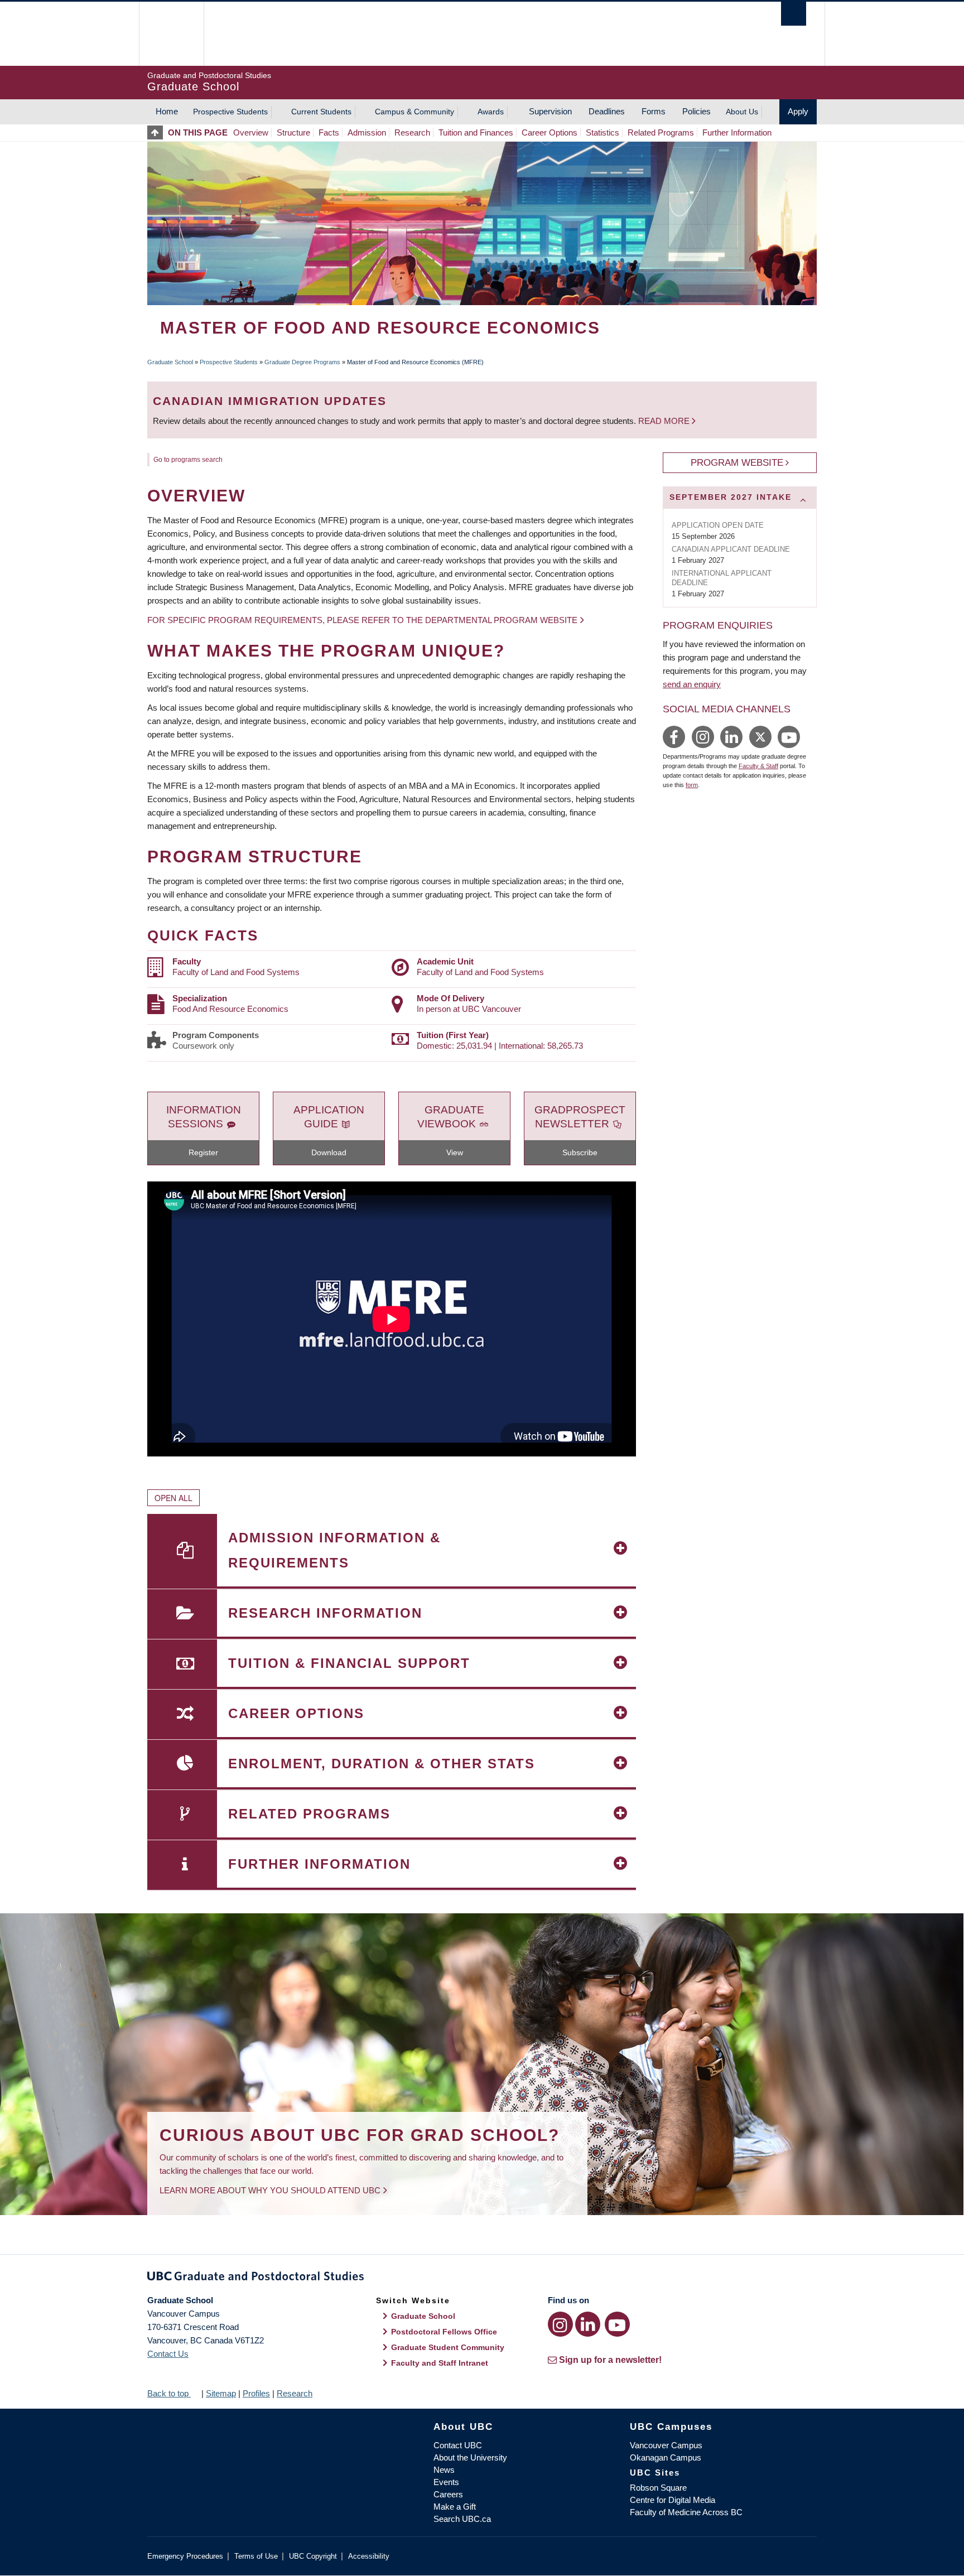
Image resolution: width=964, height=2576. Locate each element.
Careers (448, 2494)
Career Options (550, 132)
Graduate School (170, 362)
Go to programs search (188, 460)
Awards (491, 112)
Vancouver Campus (666, 2445)
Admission (367, 132)
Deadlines (607, 111)
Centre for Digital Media (673, 2500)
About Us (742, 112)
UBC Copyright (313, 2556)
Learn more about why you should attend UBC (270, 2190)
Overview (251, 132)
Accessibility (369, 2556)
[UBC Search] (794, 14)
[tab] (740, 498)
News (444, 2470)
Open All (173, 1498)
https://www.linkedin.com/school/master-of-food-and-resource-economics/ (731, 737)
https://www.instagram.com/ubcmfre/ (703, 737)
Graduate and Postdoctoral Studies (482, 2278)
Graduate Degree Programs (302, 362)
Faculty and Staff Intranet (440, 2363)
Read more (665, 421)
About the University (470, 2457)
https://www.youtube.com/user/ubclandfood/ (789, 737)
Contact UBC (458, 2445)
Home (167, 111)
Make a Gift (455, 2507)
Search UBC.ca (462, 2519)
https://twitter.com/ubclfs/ (760, 737)
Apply (798, 111)
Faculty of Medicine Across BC (686, 2512)
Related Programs (661, 132)
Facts (329, 132)
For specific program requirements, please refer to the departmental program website (362, 620)
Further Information (737, 132)
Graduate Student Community (448, 2347)
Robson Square (658, 2488)
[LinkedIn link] (588, 2324)
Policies (697, 111)
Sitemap (221, 2393)
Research (412, 132)
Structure (293, 132)
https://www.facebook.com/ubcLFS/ (674, 737)
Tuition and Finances (476, 132)
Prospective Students (230, 112)
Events (446, 2482)
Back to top (169, 2393)
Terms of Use (256, 2556)
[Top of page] (158, 132)
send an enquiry (692, 684)
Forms (654, 111)
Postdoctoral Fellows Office (444, 2332)
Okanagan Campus (666, 2457)
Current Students (321, 112)
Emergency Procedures (185, 2556)
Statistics (602, 132)
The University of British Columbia (171, 34)
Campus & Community (414, 112)
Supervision (550, 111)
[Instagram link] (560, 2324)
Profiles (256, 2393)
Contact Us (168, 2354)
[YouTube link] (617, 2324)
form (692, 785)
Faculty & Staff (758, 766)
